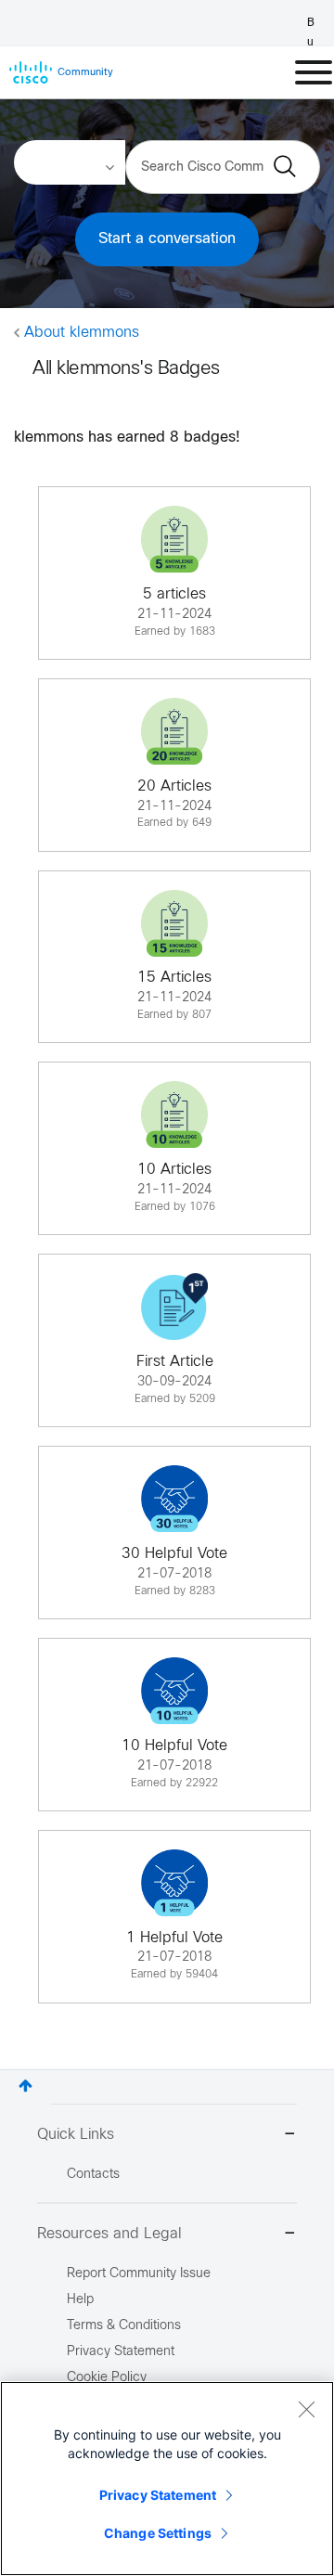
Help (80, 2300)
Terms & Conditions (124, 2326)
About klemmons (82, 333)
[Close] (306, 2409)
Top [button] (26, 2086)
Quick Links (76, 2135)
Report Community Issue (139, 2274)
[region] (167, 2479)
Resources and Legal (109, 2234)
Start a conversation (167, 239)
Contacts (93, 2175)
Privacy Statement (158, 2495)
